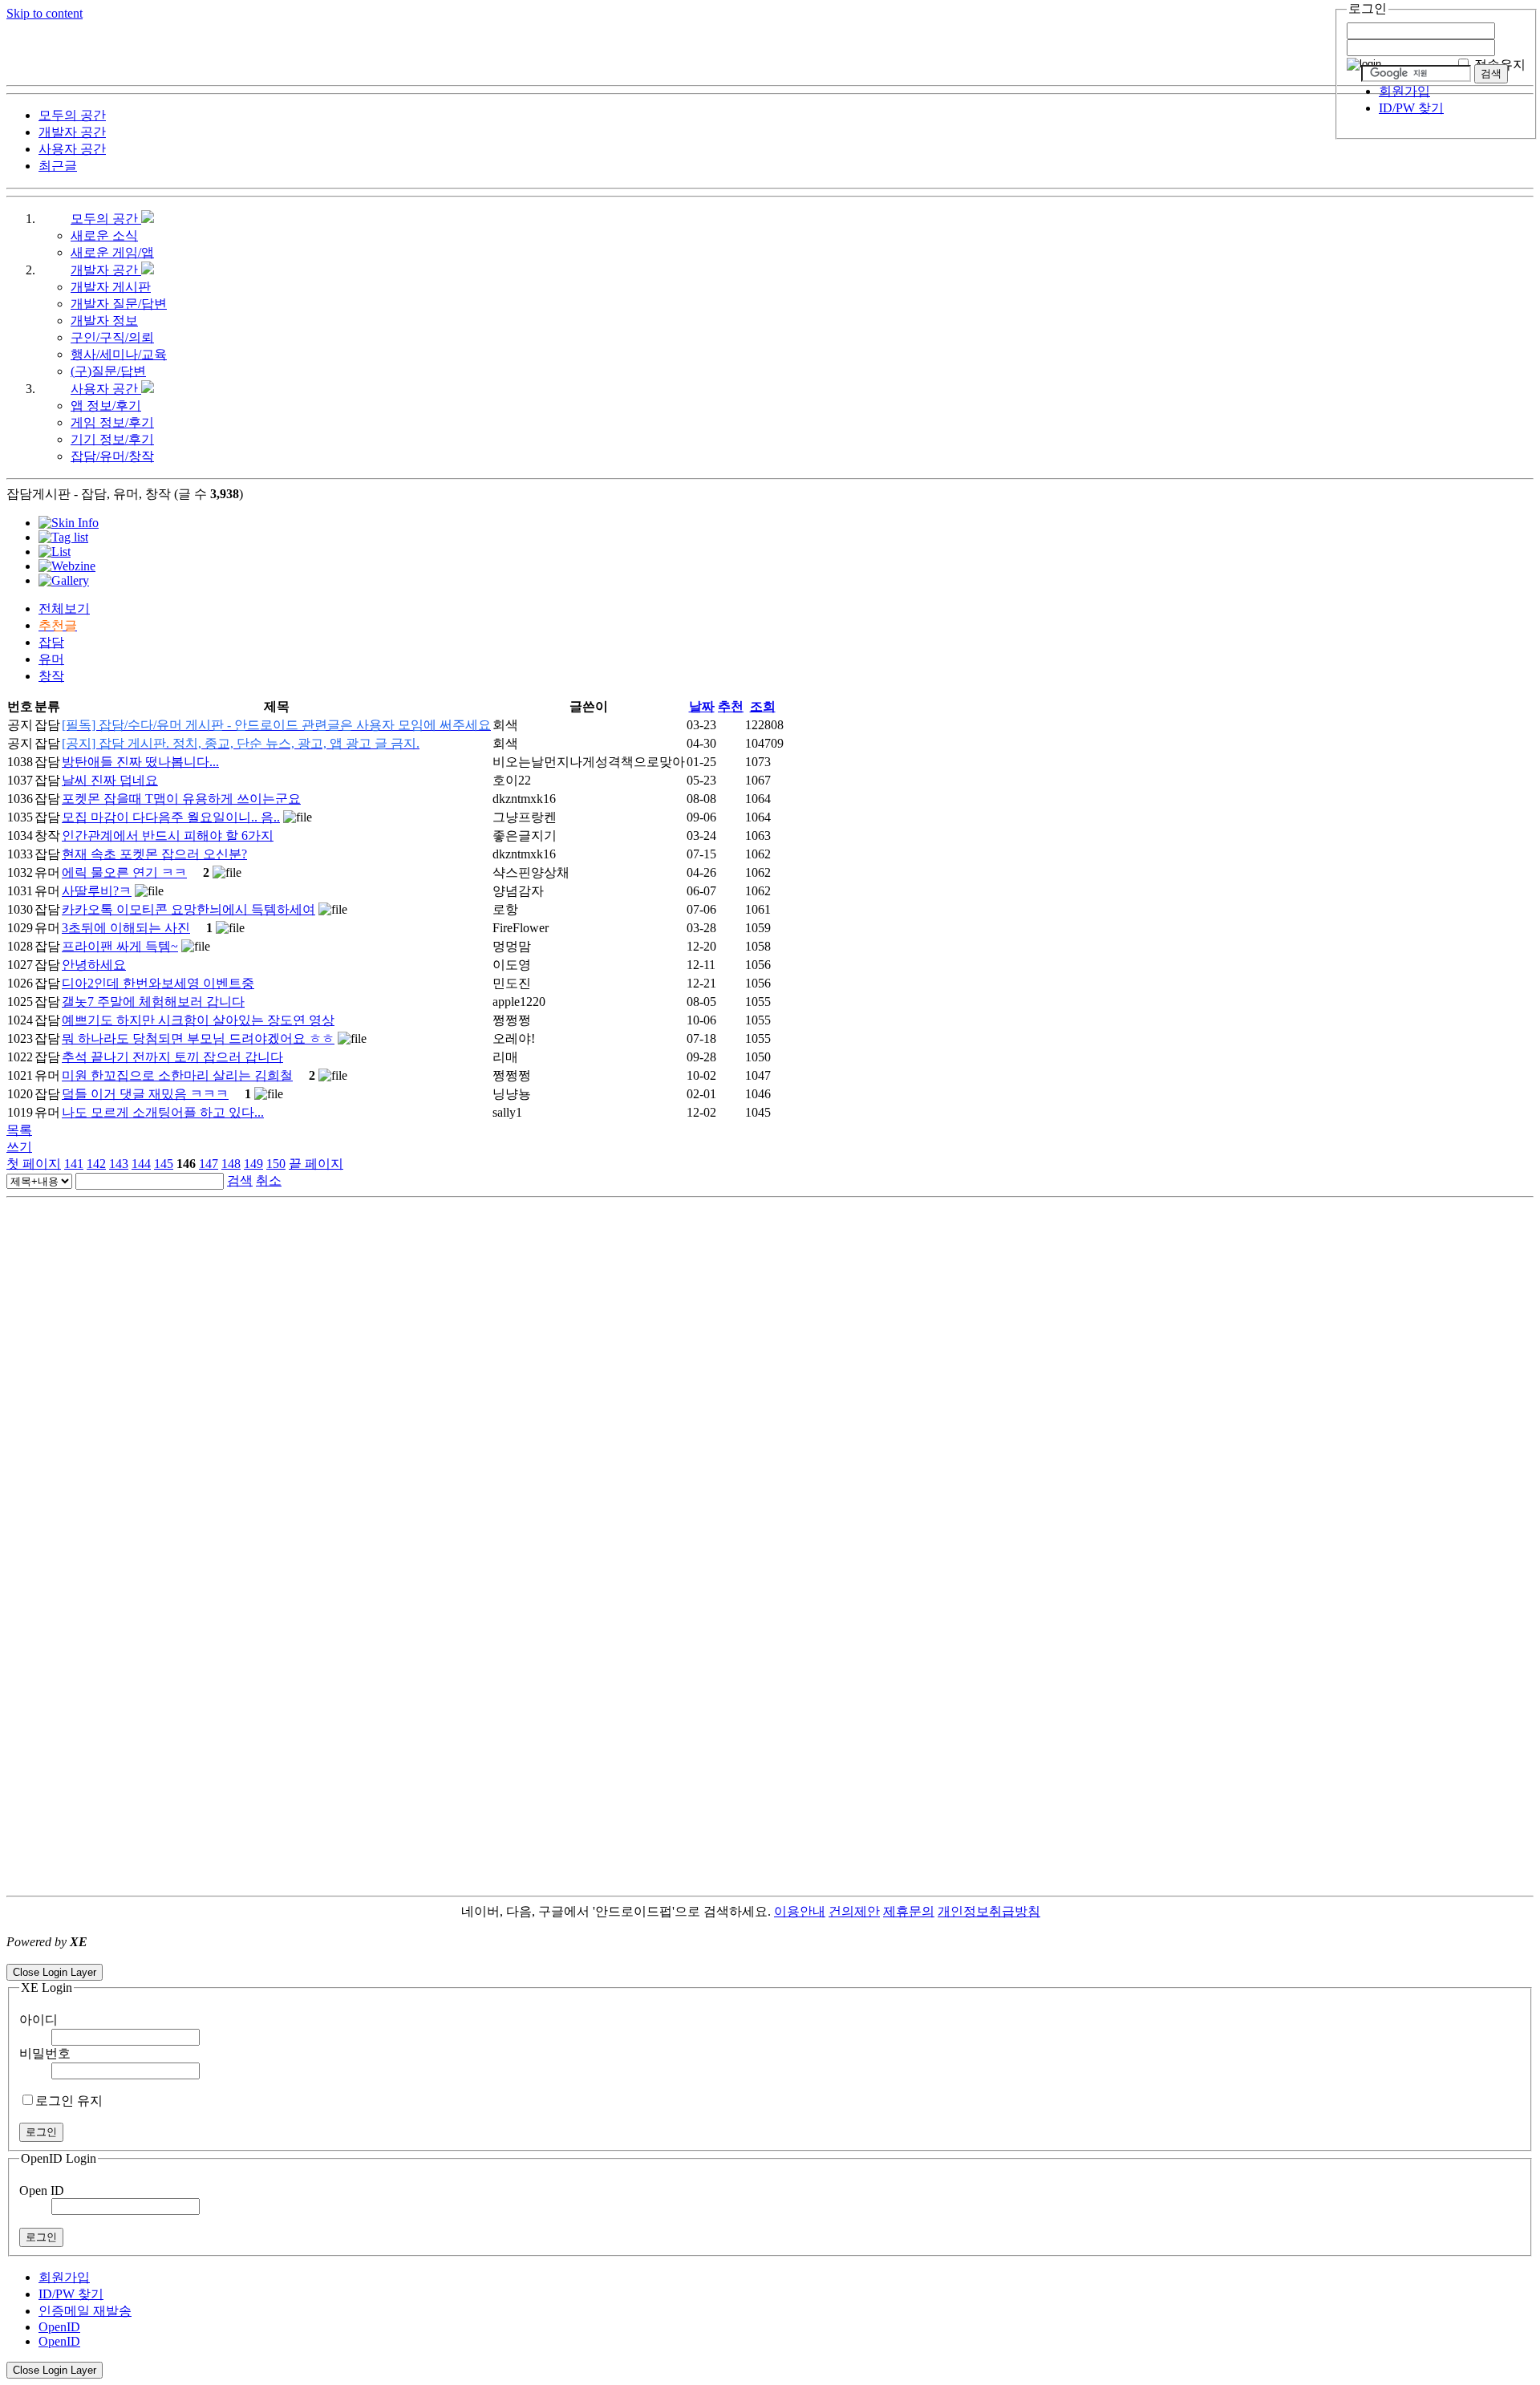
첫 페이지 (34, 1164)
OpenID (59, 2327)
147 (209, 1164)
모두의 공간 (106, 219)
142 (96, 1164)
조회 (763, 706)
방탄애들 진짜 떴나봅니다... (140, 762)
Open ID (42, 2190)
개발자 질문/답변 (119, 304)
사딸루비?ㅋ (97, 891)
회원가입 (1404, 91)
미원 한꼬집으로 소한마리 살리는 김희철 (177, 1075)
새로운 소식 (104, 235)
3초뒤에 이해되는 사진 (126, 928)
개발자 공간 (106, 270)
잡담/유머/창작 (112, 456)
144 (141, 1164)
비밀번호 (45, 2053)
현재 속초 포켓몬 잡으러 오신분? (154, 854)
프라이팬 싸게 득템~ (120, 946)
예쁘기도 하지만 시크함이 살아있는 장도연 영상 (198, 1020)
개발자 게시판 (111, 287)
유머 (51, 659)
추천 (731, 706)
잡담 (51, 642)
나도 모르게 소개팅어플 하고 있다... (163, 1112)
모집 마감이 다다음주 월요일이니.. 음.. (171, 817)
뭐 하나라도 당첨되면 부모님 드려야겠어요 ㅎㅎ (198, 1038)
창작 (51, 676)
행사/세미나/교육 (119, 354)
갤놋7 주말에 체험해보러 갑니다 (153, 1002)
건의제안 (854, 1911)
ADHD (1060, 1911)
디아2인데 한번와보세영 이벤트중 (158, 983)
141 (74, 1164)
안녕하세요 (94, 965)
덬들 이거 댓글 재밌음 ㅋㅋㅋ (145, 1094)
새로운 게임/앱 (112, 252)
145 (164, 1164)
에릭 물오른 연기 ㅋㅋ (124, 872)
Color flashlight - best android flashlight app (385, 1956)
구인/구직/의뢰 (112, 337)
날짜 (702, 706)
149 (253, 1164)
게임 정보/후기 (112, 422)
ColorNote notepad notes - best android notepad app (138, 1956)
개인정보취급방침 (989, 1911)
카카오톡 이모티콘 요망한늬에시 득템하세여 (188, 909)
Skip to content (45, 13)
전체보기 (64, 608)
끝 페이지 (316, 1164)
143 (119, 1164)
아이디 (38, 2020)
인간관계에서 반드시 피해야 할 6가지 (168, 836)
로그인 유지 (69, 2101)
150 (276, 1164)
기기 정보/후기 (112, 439)
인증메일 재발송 (85, 2311)
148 (231, 1164)
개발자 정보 (104, 320)
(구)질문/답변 (108, 371)
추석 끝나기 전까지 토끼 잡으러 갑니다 (172, 1057)
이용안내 (800, 1911)
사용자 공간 (106, 389)
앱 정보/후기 (106, 406)
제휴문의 (909, 1911)
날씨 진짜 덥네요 (110, 780)
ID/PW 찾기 (1411, 108)
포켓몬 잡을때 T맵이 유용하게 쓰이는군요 (181, 799)
